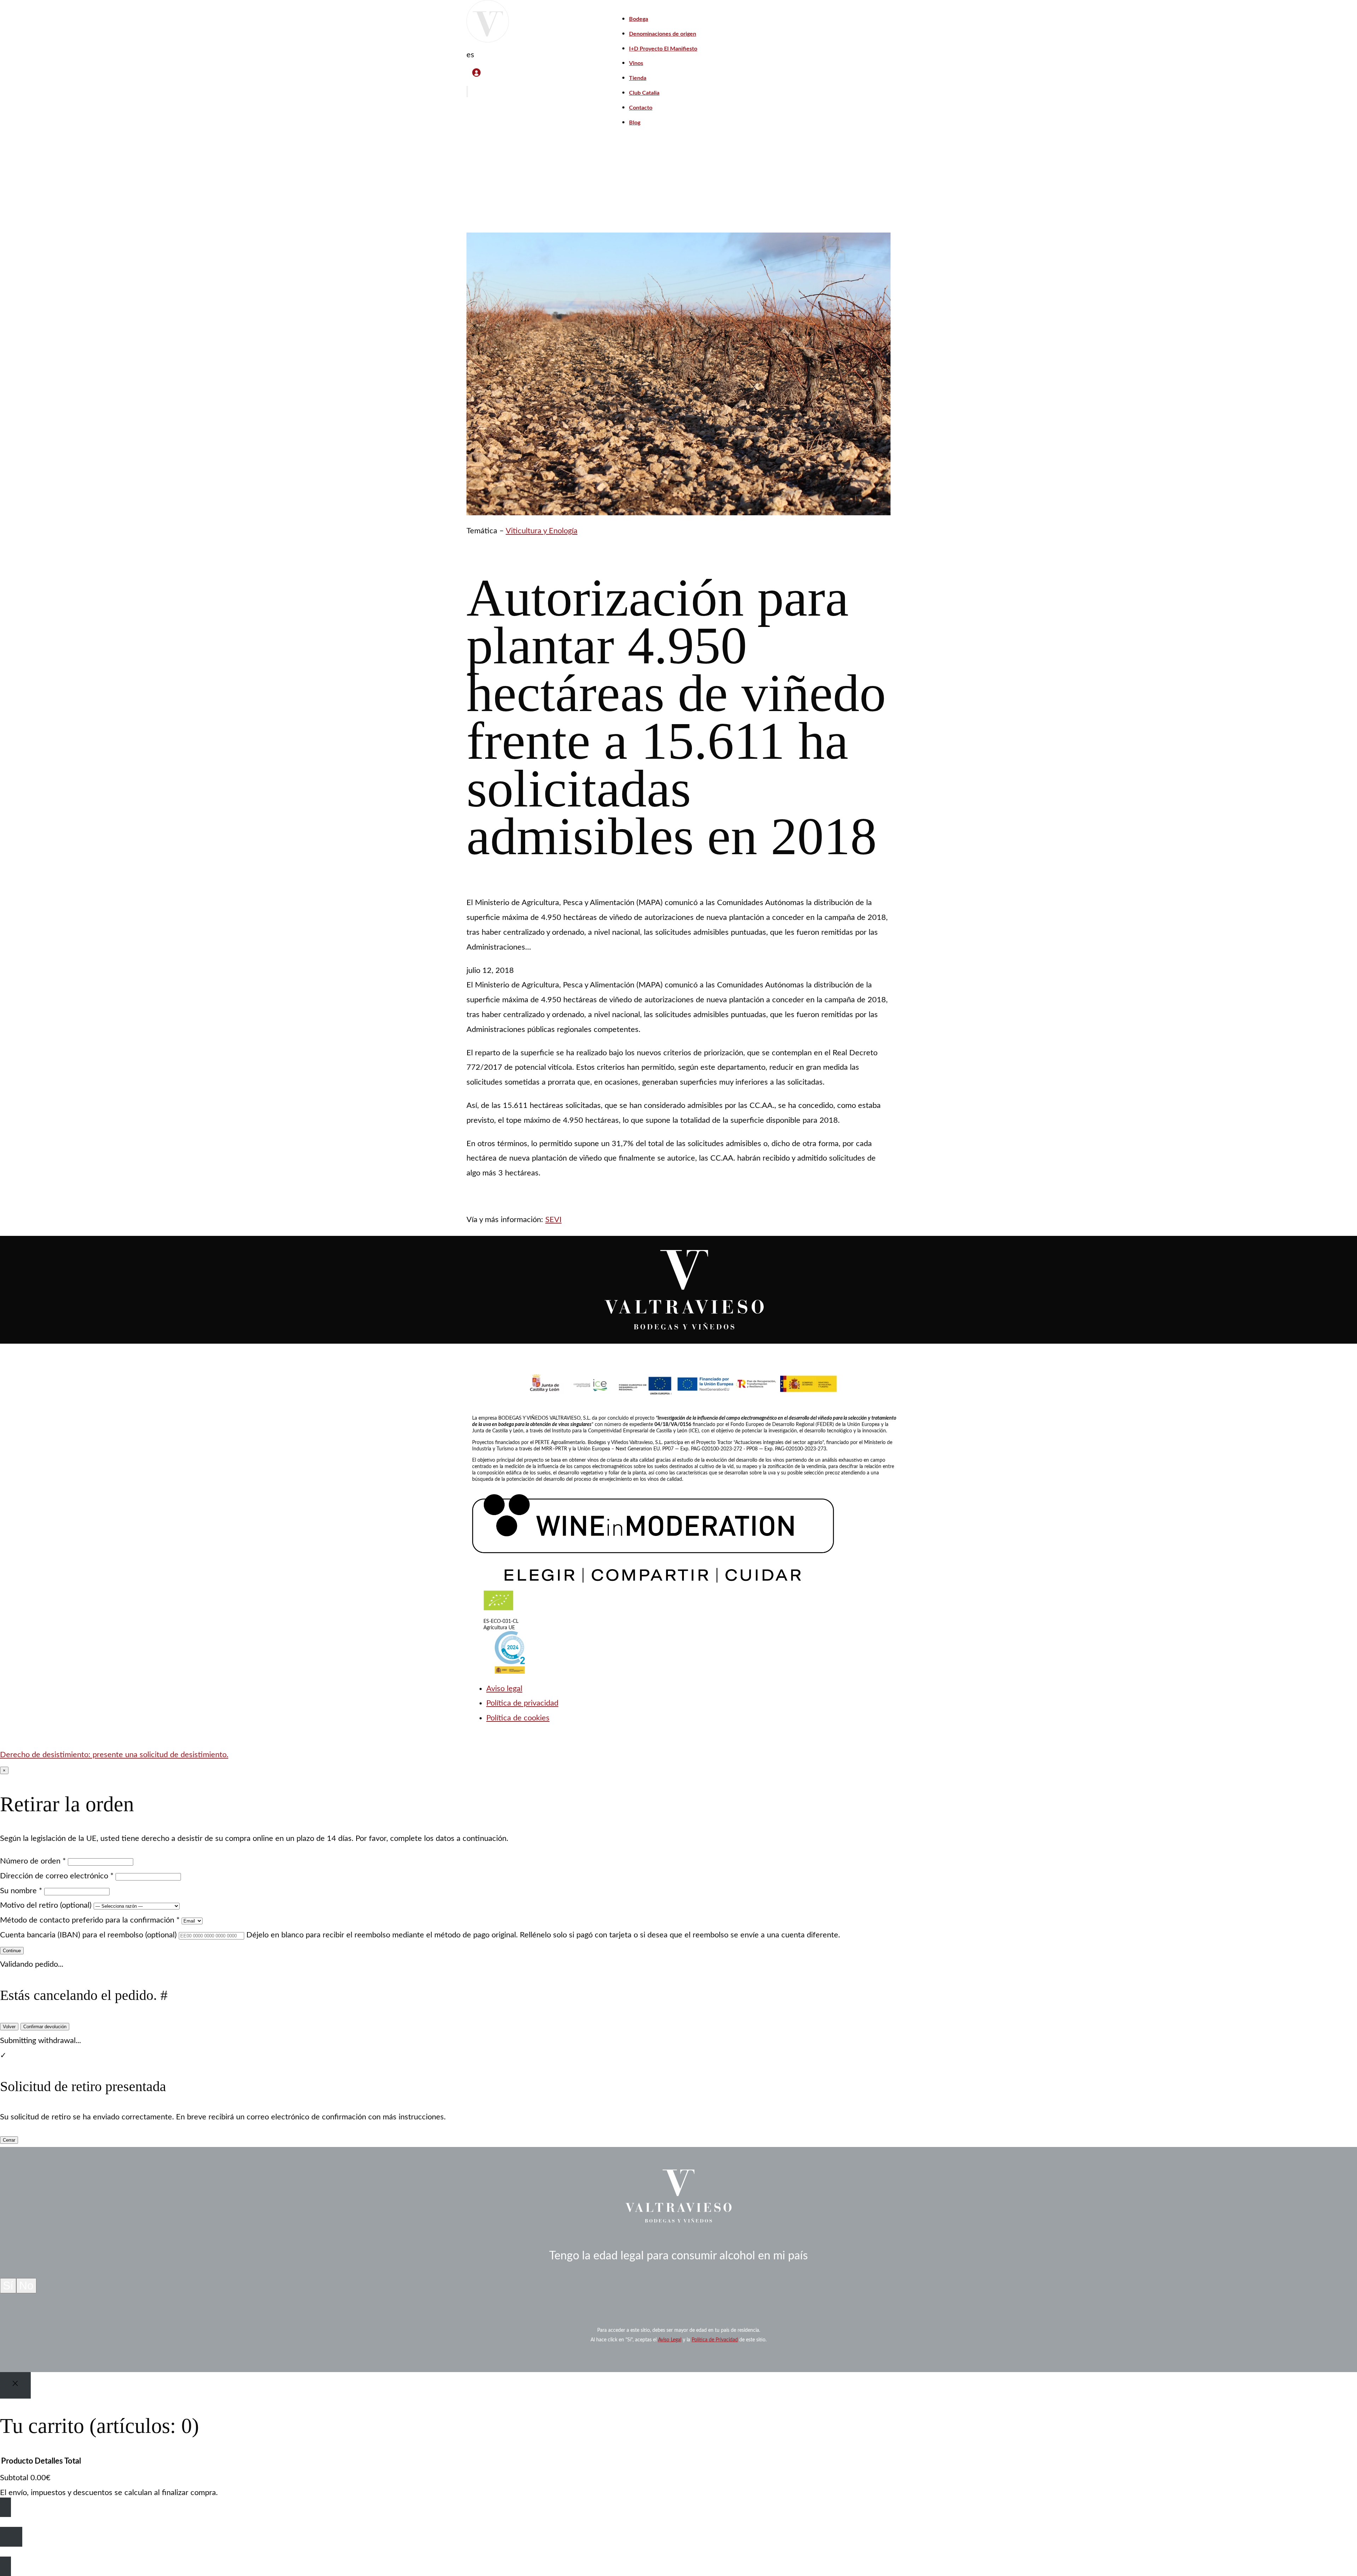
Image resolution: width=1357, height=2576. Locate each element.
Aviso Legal (670, 2340)
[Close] (15, 2385)
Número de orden (33, 1861)
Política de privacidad (522, 1703)
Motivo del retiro (46, 1905)
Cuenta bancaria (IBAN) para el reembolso (88, 1935)
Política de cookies (518, 1718)
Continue (12, 1951)
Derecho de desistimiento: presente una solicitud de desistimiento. (114, 1755)
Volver (9, 2027)
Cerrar (9, 2140)
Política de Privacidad (715, 2340)
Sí (8, 2285)
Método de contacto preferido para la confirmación (90, 1920)
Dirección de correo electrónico (57, 1876)
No (26, 2285)
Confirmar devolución (45, 2027)
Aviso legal (504, 1689)
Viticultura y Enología (542, 531)
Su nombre (21, 1891)
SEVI (553, 1220)
